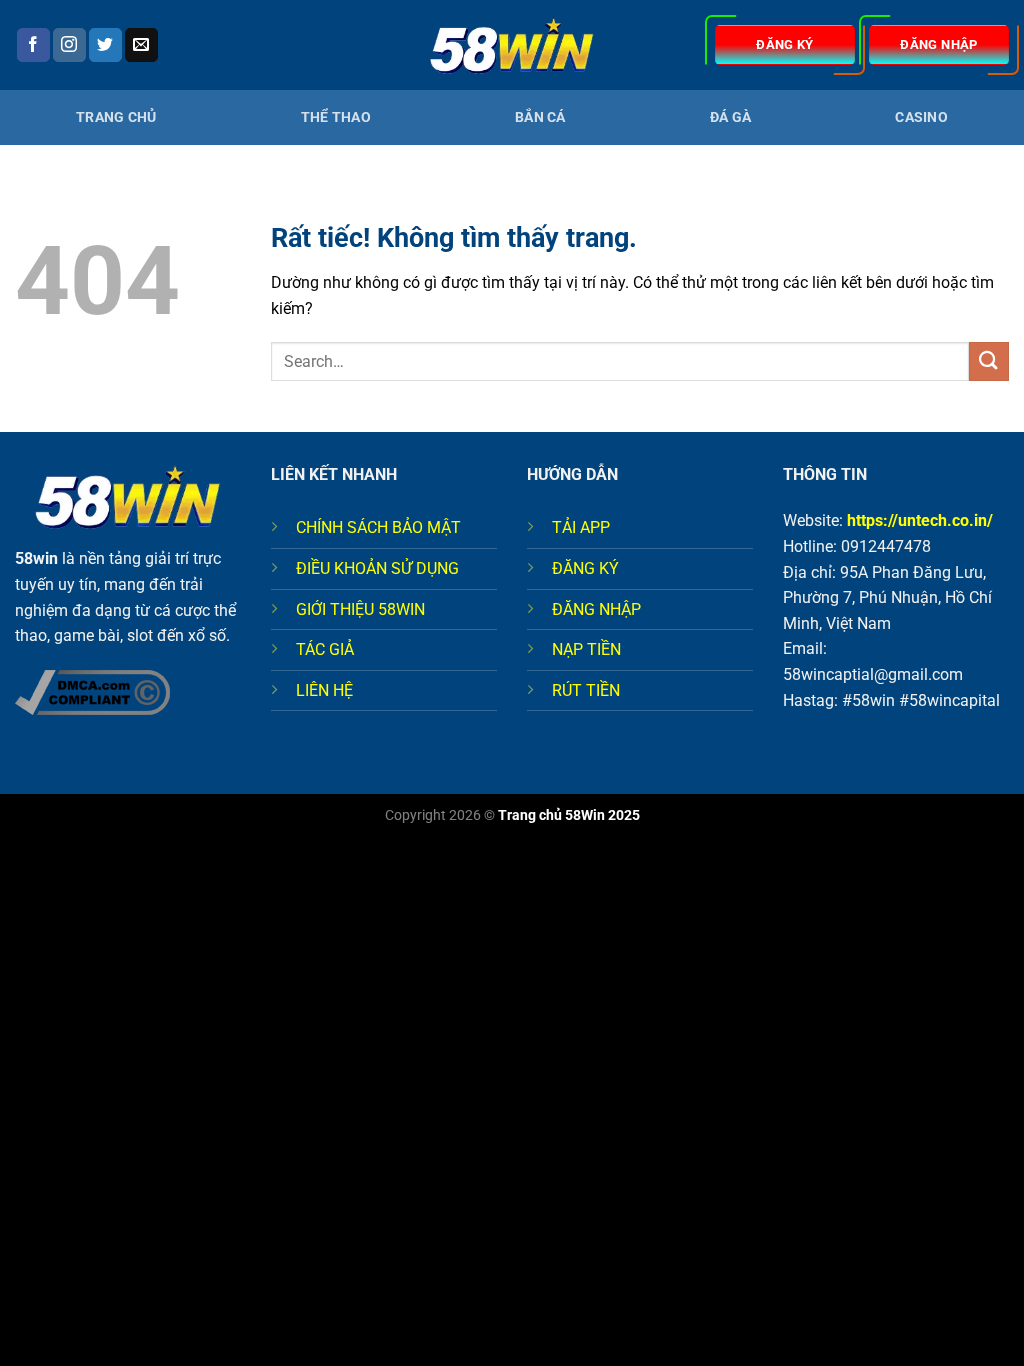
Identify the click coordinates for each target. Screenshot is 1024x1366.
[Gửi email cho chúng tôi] (141, 45)
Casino (921, 117)
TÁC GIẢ (325, 649)
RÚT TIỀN (586, 690)
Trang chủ (116, 117)
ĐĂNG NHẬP (596, 609)
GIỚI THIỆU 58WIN (360, 609)
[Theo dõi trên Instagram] (69, 45)
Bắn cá (540, 117)
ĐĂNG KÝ (585, 568)
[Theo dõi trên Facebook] (33, 45)
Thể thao (336, 117)
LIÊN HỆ (324, 690)
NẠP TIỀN (586, 649)
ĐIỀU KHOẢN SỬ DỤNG (377, 568)
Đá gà (730, 117)
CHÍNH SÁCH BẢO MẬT (378, 527)
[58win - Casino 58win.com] (512, 45)
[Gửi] (989, 361)
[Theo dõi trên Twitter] (105, 45)
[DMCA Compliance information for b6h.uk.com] (92, 690)
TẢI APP (581, 527)
